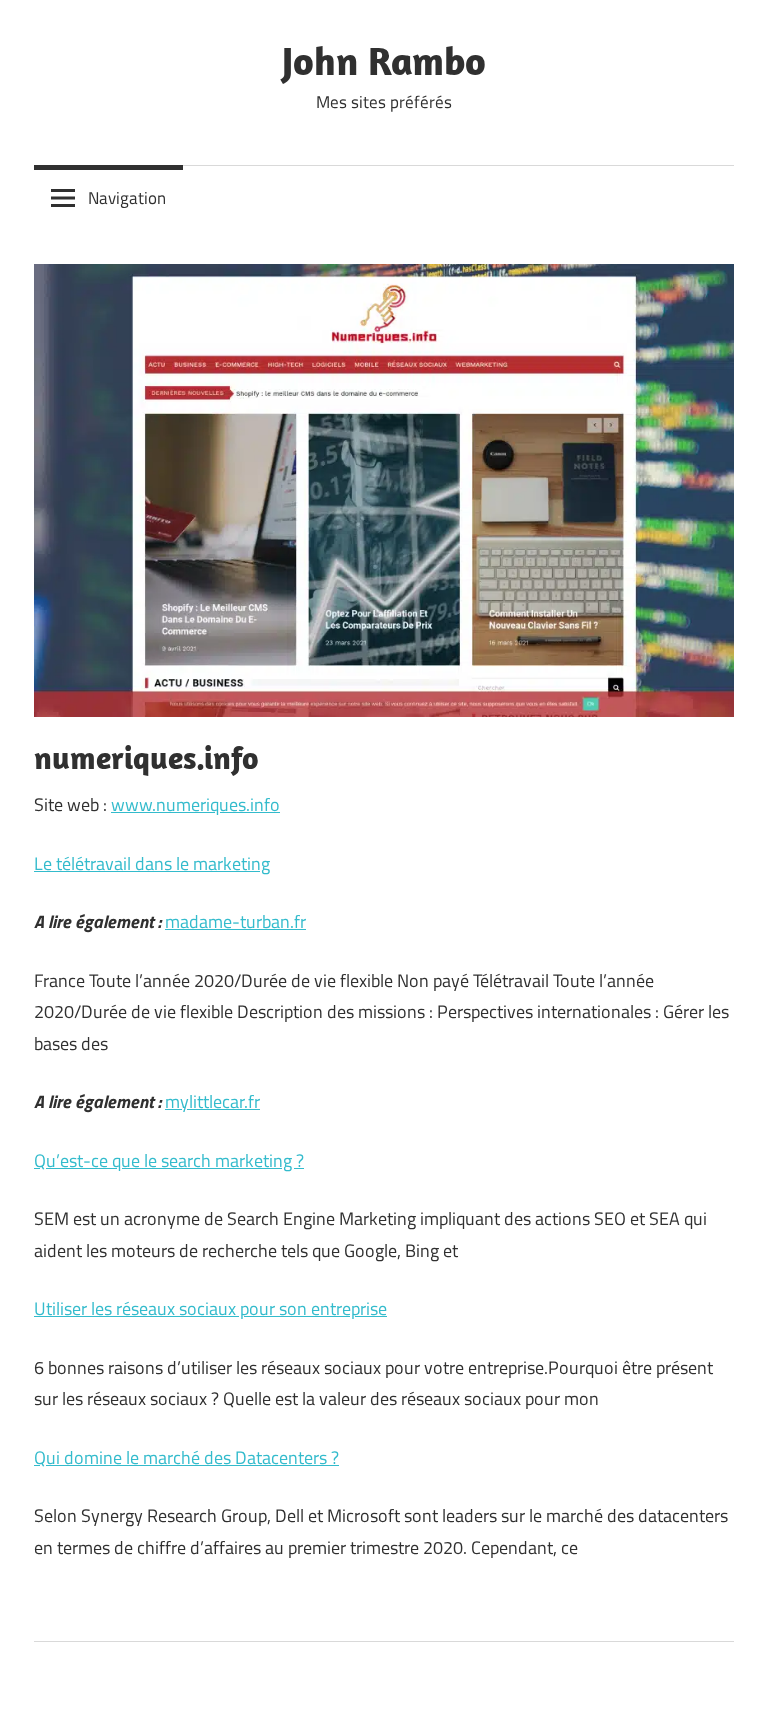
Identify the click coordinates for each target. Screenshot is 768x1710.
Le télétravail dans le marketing (152, 863)
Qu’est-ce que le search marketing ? (169, 1160)
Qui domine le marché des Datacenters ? (186, 1457)
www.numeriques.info (195, 804)
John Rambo (384, 60)
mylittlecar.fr (212, 1101)
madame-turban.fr (235, 921)
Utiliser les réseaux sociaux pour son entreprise (210, 1308)
